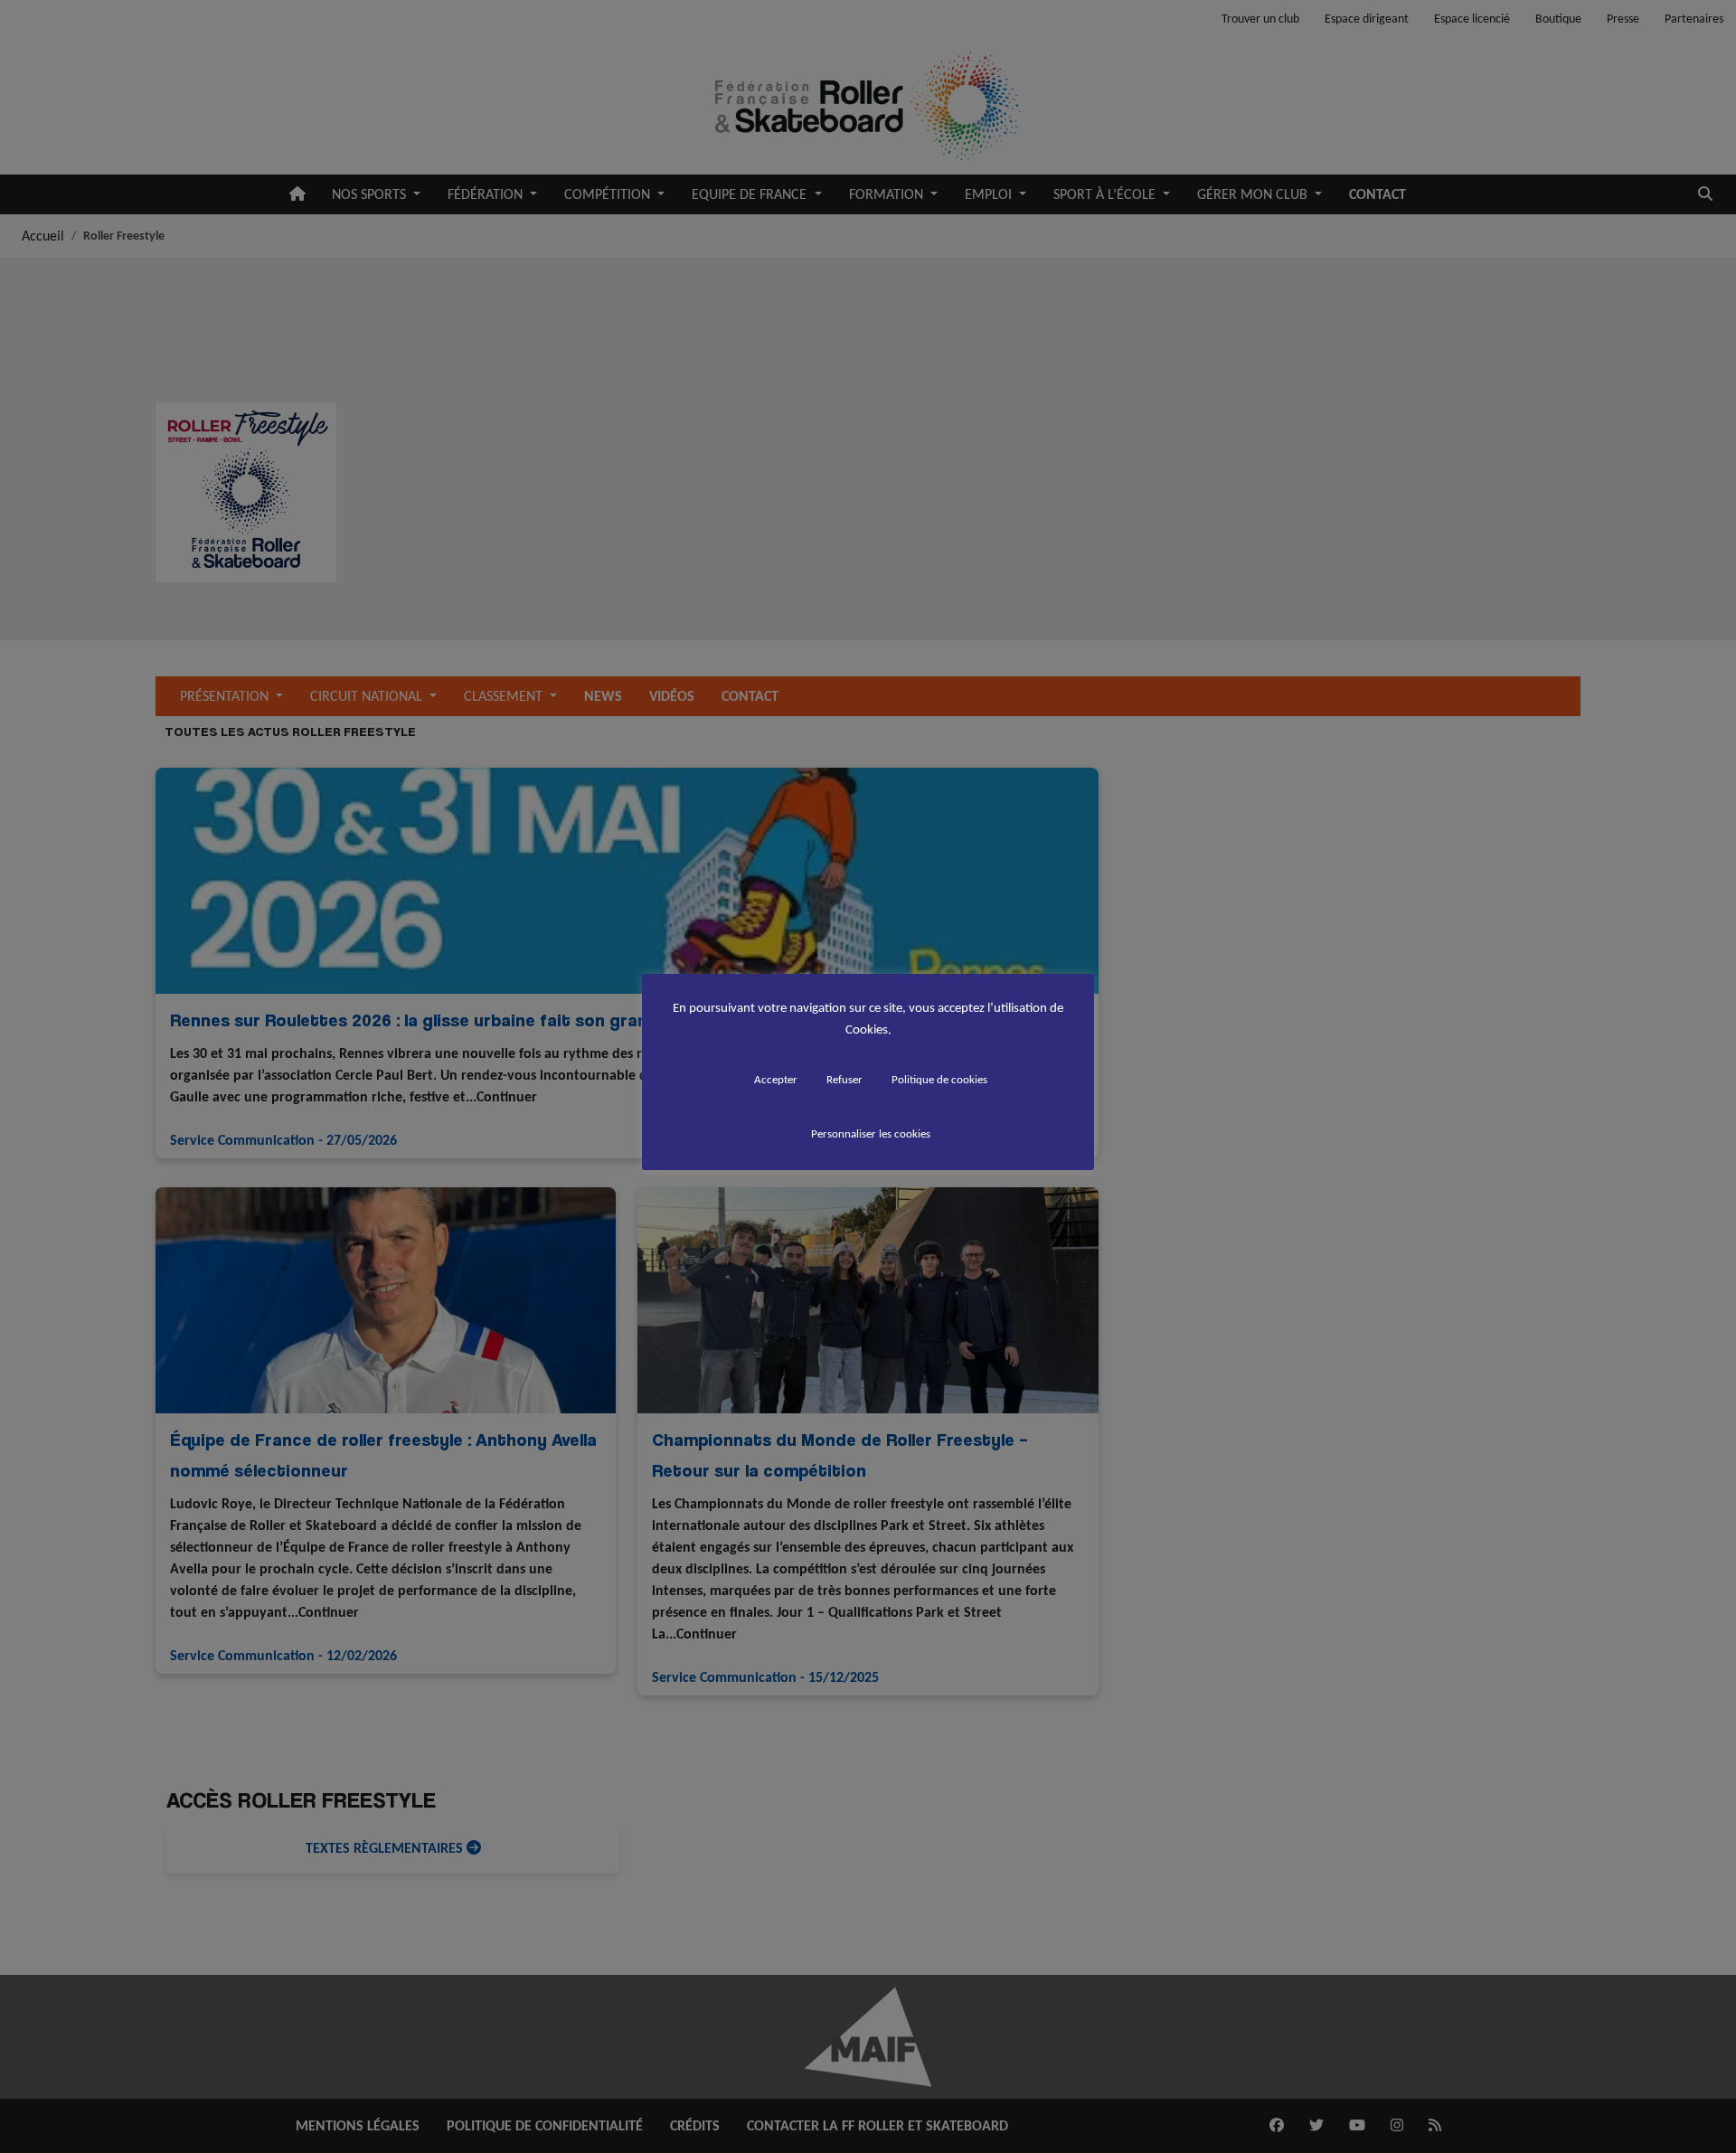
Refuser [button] (844, 1079)
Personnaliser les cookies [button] (871, 1133)
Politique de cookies (939, 1079)
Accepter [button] (776, 1079)
